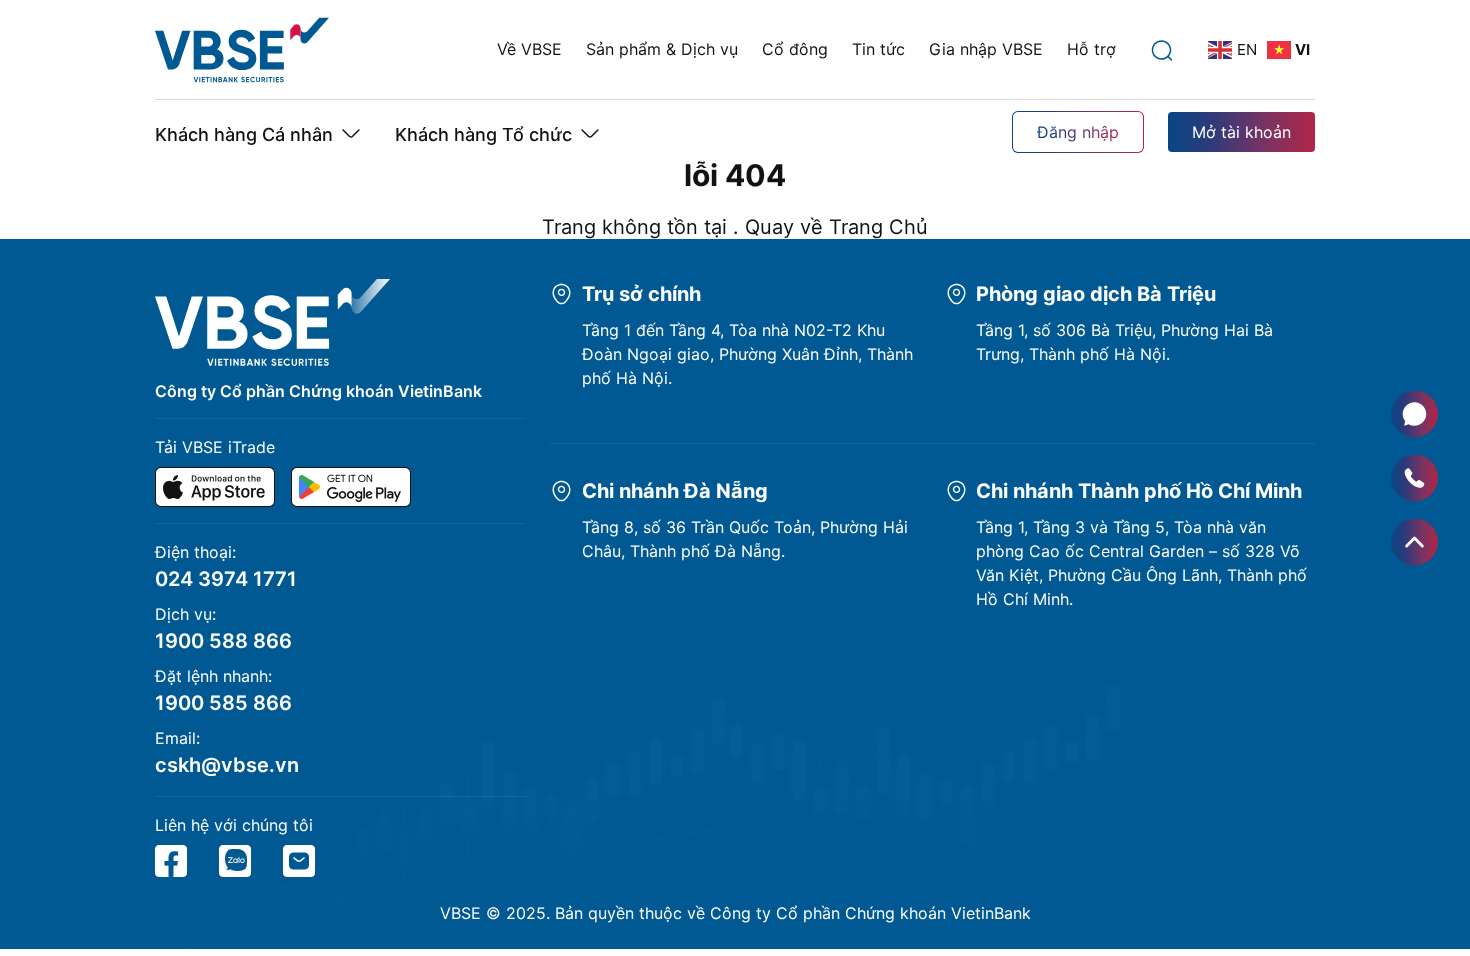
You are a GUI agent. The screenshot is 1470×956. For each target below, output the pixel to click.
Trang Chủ (878, 227)
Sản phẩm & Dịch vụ (662, 49)
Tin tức (878, 49)
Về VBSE (529, 49)
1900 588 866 (223, 641)
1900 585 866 (223, 703)
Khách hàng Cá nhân (244, 134)
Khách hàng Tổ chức (483, 134)
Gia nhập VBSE (986, 49)
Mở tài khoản (1241, 132)
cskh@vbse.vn (227, 765)
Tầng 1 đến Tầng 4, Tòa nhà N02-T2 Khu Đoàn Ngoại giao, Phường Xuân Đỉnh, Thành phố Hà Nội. (747, 354)
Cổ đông (795, 49)
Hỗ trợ (1091, 49)
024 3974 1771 (226, 579)
